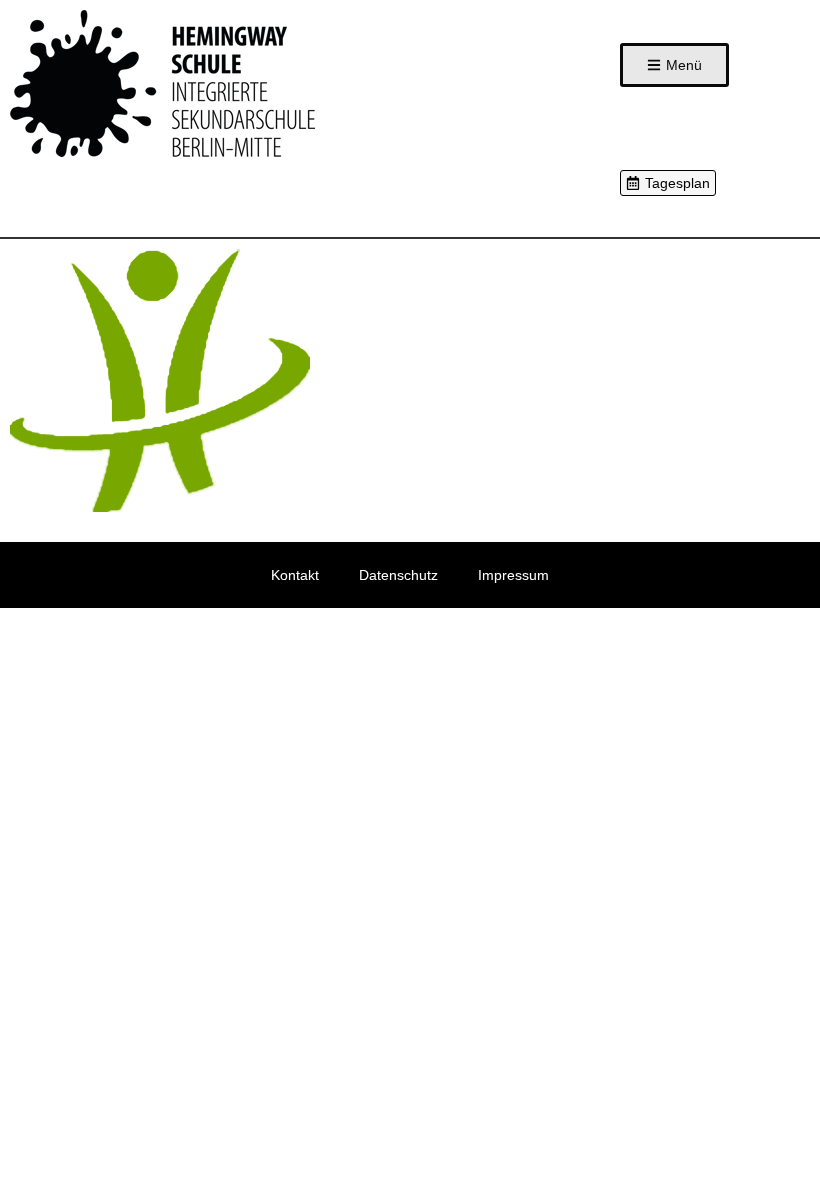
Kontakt (295, 575)
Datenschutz (398, 575)
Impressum (513, 575)
